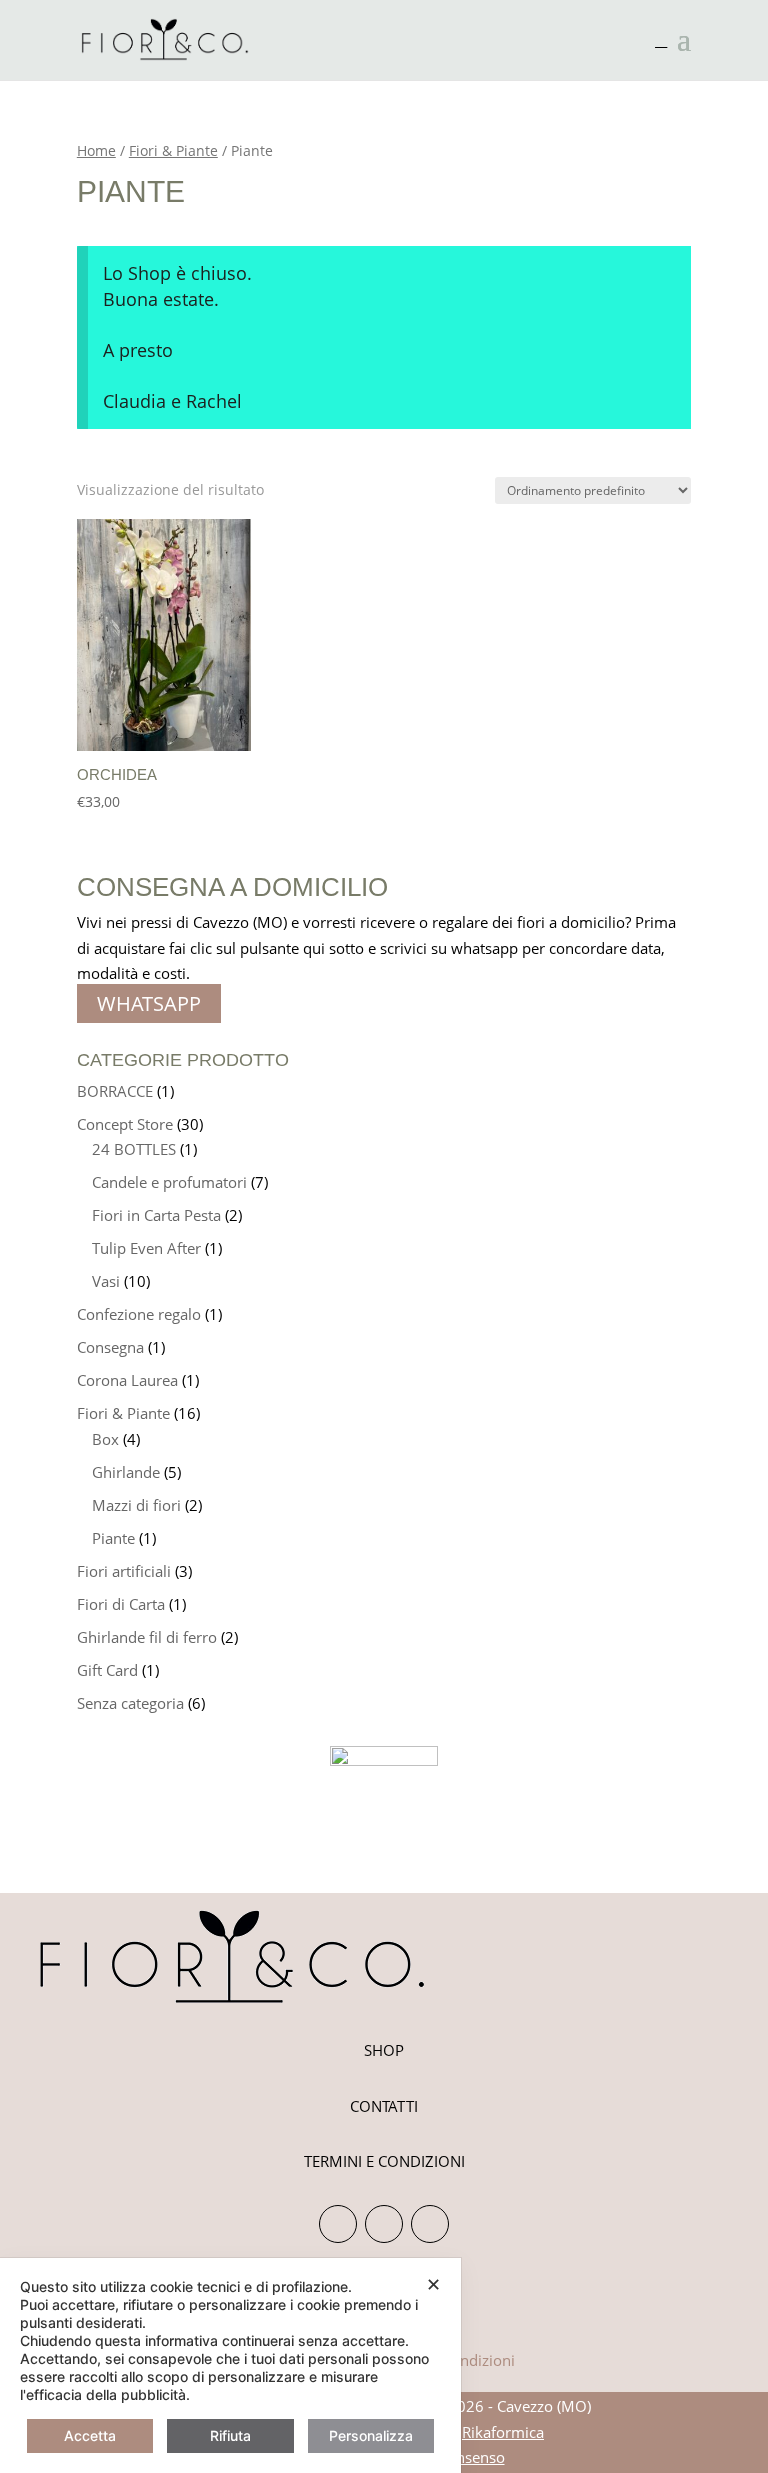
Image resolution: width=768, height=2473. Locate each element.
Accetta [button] (90, 2435)
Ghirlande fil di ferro (147, 1637)
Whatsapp (149, 1003)
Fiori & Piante (173, 150)
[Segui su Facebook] (384, 2224)
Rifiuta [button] (230, 2435)
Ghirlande (126, 1472)
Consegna (110, 1347)
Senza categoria (130, 1703)
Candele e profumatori (169, 1182)
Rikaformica (503, 2432)
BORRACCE (115, 1091)
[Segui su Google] (430, 2224)
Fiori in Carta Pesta (156, 1215)
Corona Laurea (127, 1380)
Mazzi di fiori (136, 1505)
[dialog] (230, 2365)
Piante (113, 1538)
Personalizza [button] (371, 2435)
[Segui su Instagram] (338, 2224)
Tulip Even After (146, 1248)
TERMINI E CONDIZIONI (384, 2161)
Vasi (106, 1281)
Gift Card (107, 1670)
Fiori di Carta (121, 1604)
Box (105, 1439)
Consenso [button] (471, 2457)
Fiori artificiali (124, 1571)
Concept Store (125, 1124)
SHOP (384, 2050)
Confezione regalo (139, 1314)
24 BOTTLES (134, 1149)
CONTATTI (384, 2106)
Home (96, 150)
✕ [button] (433, 2284)
